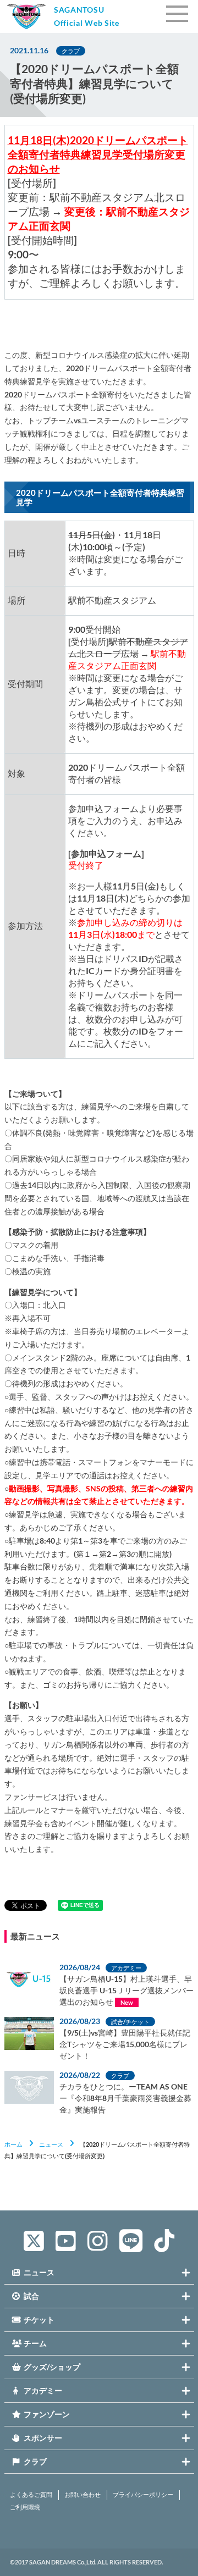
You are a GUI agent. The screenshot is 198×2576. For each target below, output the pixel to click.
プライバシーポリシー (143, 2495)
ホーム (13, 2144)
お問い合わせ (82, 2495)
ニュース (51, 2144)
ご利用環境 (25, 2507)
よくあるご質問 (31, 2495)
